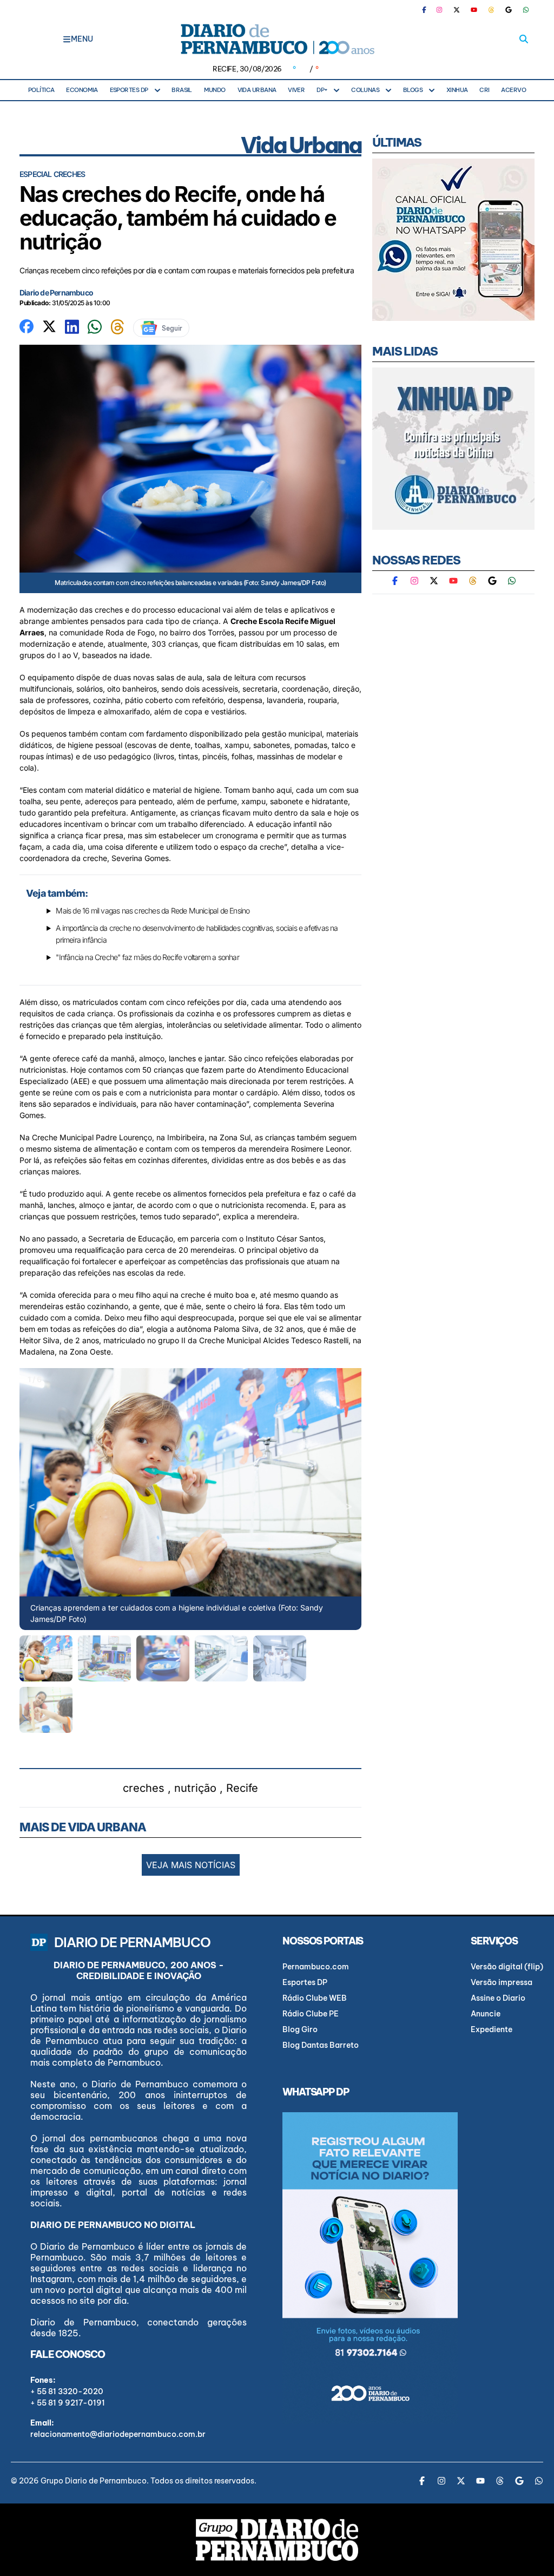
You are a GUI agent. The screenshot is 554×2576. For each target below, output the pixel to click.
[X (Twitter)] (457, 10)
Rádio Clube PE (311, 2014)
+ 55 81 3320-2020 (67, 2391)
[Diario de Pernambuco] (277, 39)
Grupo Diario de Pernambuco (94, 2481)
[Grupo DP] (277, 2540)
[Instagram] (439, 10)
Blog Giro (300, 2029)
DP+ (322, 90)
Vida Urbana (257, 90)
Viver (296, 90)
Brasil (182, 90)
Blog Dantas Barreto (321, 2045)
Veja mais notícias (191, 1865)
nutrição (195, 1788)
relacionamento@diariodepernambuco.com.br (118, 2434)
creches (144, 1788)
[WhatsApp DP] (526, 10)
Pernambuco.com (316, 1967)
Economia (82, 90)
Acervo (513, 90)
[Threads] (491, 10)
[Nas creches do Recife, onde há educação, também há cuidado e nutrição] (27, 325)
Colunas (365, 90)
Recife (242, 1788)
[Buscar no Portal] (524, 39)
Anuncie (486, 2014)
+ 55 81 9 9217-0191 (68, 2403)
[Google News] (509, 10)
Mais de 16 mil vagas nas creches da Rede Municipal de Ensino (153, 911)
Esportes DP (129, 90)
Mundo (215, 90)
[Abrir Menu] (67, 39)
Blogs (413, 90)
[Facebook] (428, 10)
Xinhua (457, 90)
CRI (484, 90)
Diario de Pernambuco (56, 293)
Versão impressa (502, 1982)
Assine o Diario (498, 1998)
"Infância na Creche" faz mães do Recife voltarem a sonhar (147, 957)
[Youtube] (474, 10)
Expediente (492, 2029)
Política (41, 90)
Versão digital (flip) (507, 1967)
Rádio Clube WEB (315, 1998)
